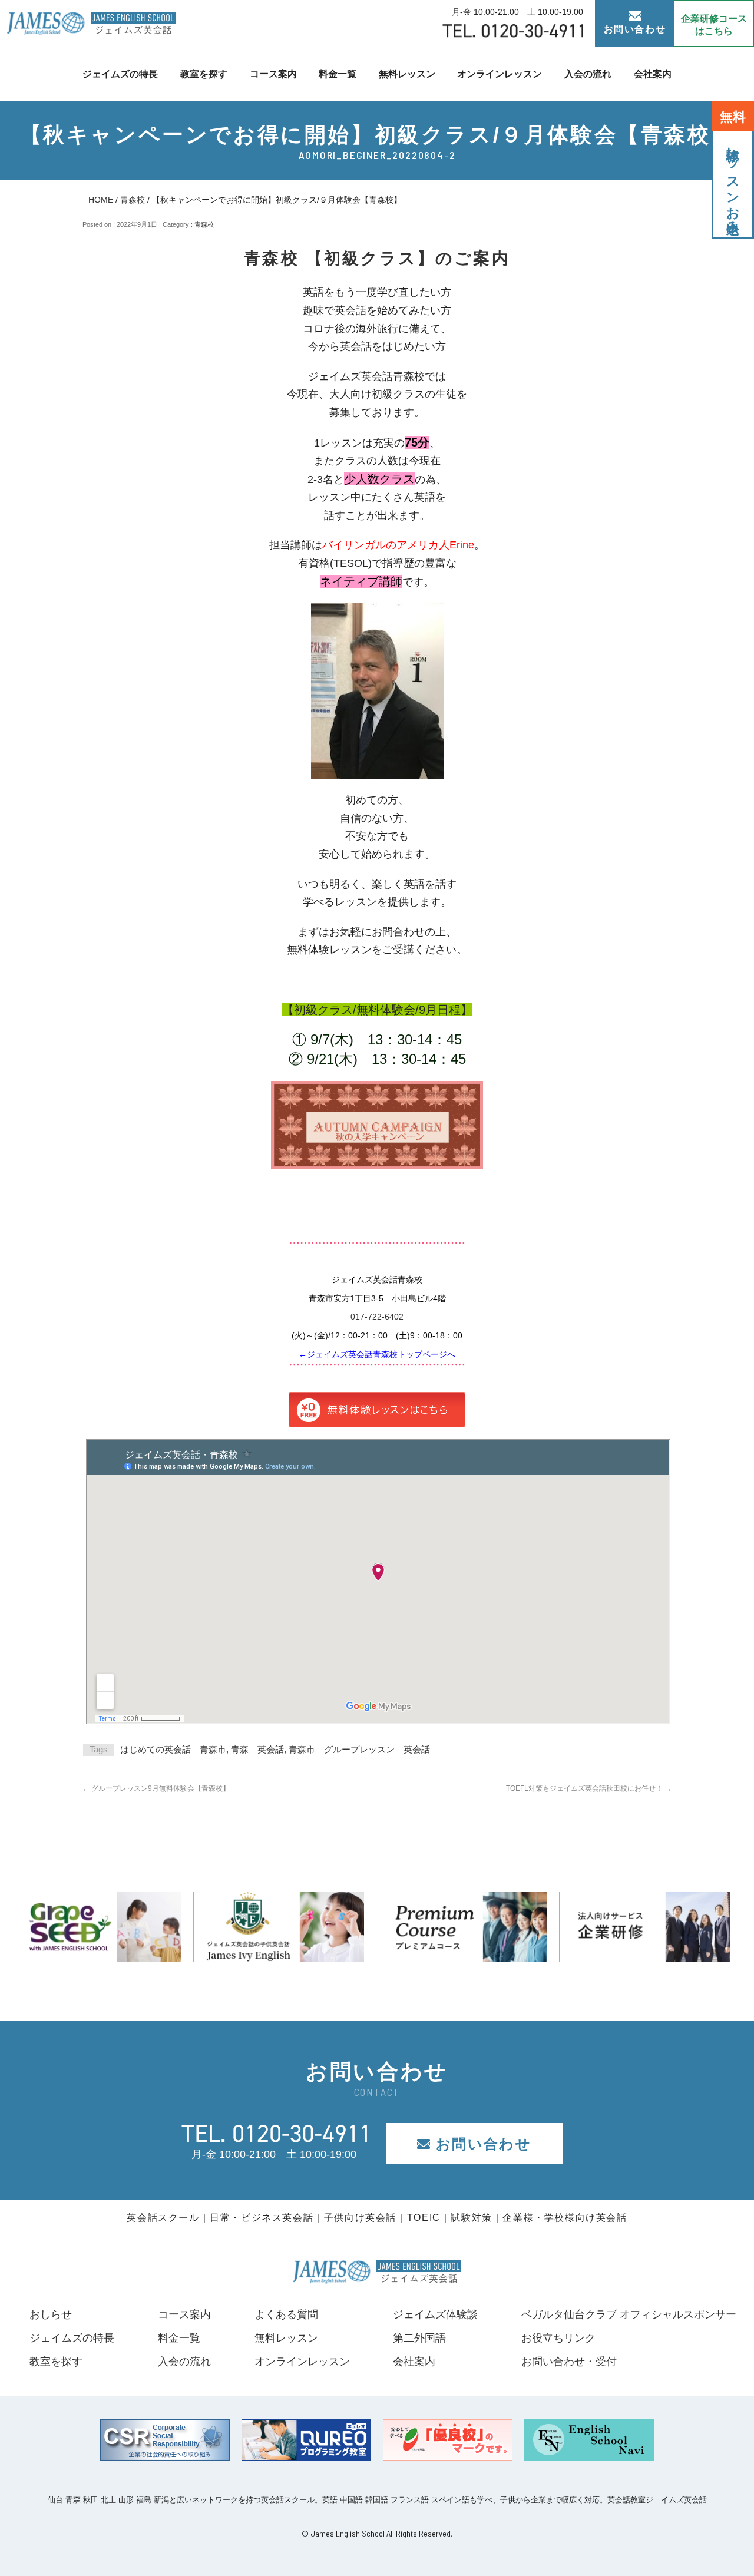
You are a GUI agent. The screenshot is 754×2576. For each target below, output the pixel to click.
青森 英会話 (257, 1749)
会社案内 (653, 74)
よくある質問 (286, 2314)
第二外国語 (419, 2338)
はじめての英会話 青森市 (173, 1749)
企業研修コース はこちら (714, 25)
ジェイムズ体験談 (435, 2314)
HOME (101, 200)
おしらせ (51, 2314)
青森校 (133, 200)
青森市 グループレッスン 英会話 (359, 1749)
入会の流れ (588, 74)
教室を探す (204, 74)
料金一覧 (338, 74)
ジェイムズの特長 (120, 74)
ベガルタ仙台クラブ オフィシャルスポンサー (629, 2314)
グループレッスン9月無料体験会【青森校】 (156, 1788)
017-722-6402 (377, 1317)
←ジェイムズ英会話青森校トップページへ (377, 1354)
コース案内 (273, 74)
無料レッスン (407, 74)
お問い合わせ (635, 29)
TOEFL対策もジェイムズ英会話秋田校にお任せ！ (589, 1788)
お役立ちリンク (558, 2338)
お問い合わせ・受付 (569, 2362)
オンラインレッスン (500, 74)
